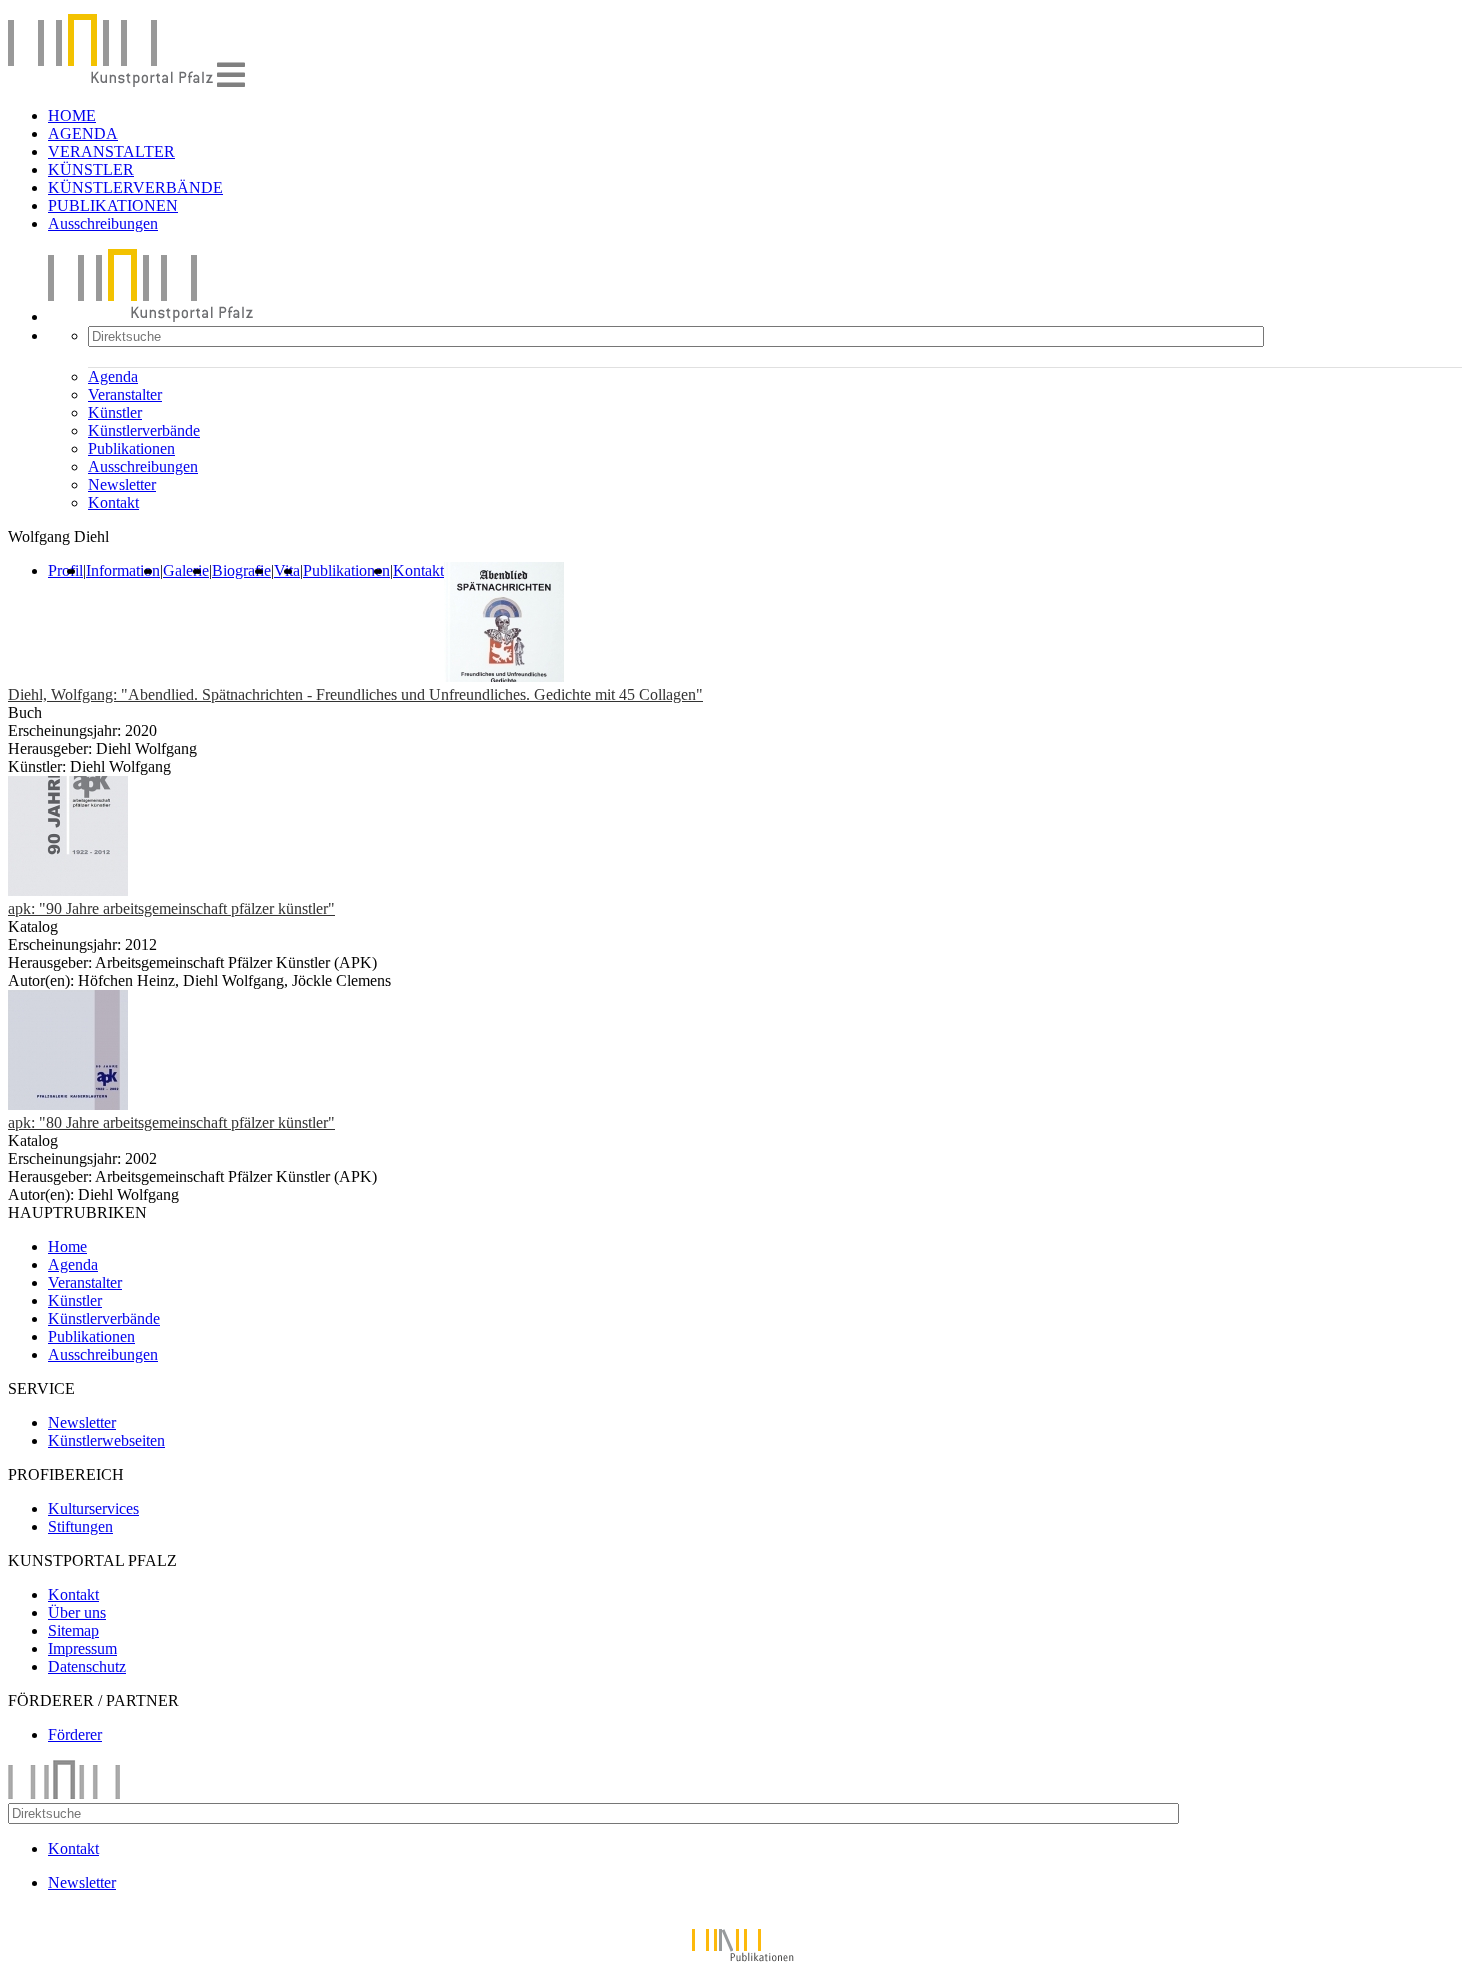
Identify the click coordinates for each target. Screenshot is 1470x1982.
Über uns (77, 1612)
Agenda (113, 376)
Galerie (186, 570)
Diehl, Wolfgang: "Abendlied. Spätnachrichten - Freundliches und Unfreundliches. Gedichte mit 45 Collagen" (355, 694)
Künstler (115, 412)
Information (123, 570)
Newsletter (122, 484)
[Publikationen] (735, 1964)
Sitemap (73, 1630)
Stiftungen (80, 1526)
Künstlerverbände (144, 430)
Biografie (241, 570)
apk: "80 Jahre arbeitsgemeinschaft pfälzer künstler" (171, 1122)
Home (67, 1246)
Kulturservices (93, 1508)
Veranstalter (125, 394)
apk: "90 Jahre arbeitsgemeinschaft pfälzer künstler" (171, 908)
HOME (72, 115)
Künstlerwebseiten (106, 1440)
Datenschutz (87, 1666)
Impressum (82, 1648)
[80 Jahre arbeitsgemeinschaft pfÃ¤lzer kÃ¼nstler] (68, 1104)
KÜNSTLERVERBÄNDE (135, 187)
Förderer (75, 1734)
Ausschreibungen (103, 223)
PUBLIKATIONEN (113, 205)
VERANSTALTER (111, 151)
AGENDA (83, 133)
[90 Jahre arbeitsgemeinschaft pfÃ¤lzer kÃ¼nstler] (68, 890)
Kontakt (113, 502)
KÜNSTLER (91, 169)
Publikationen (131, 448)
